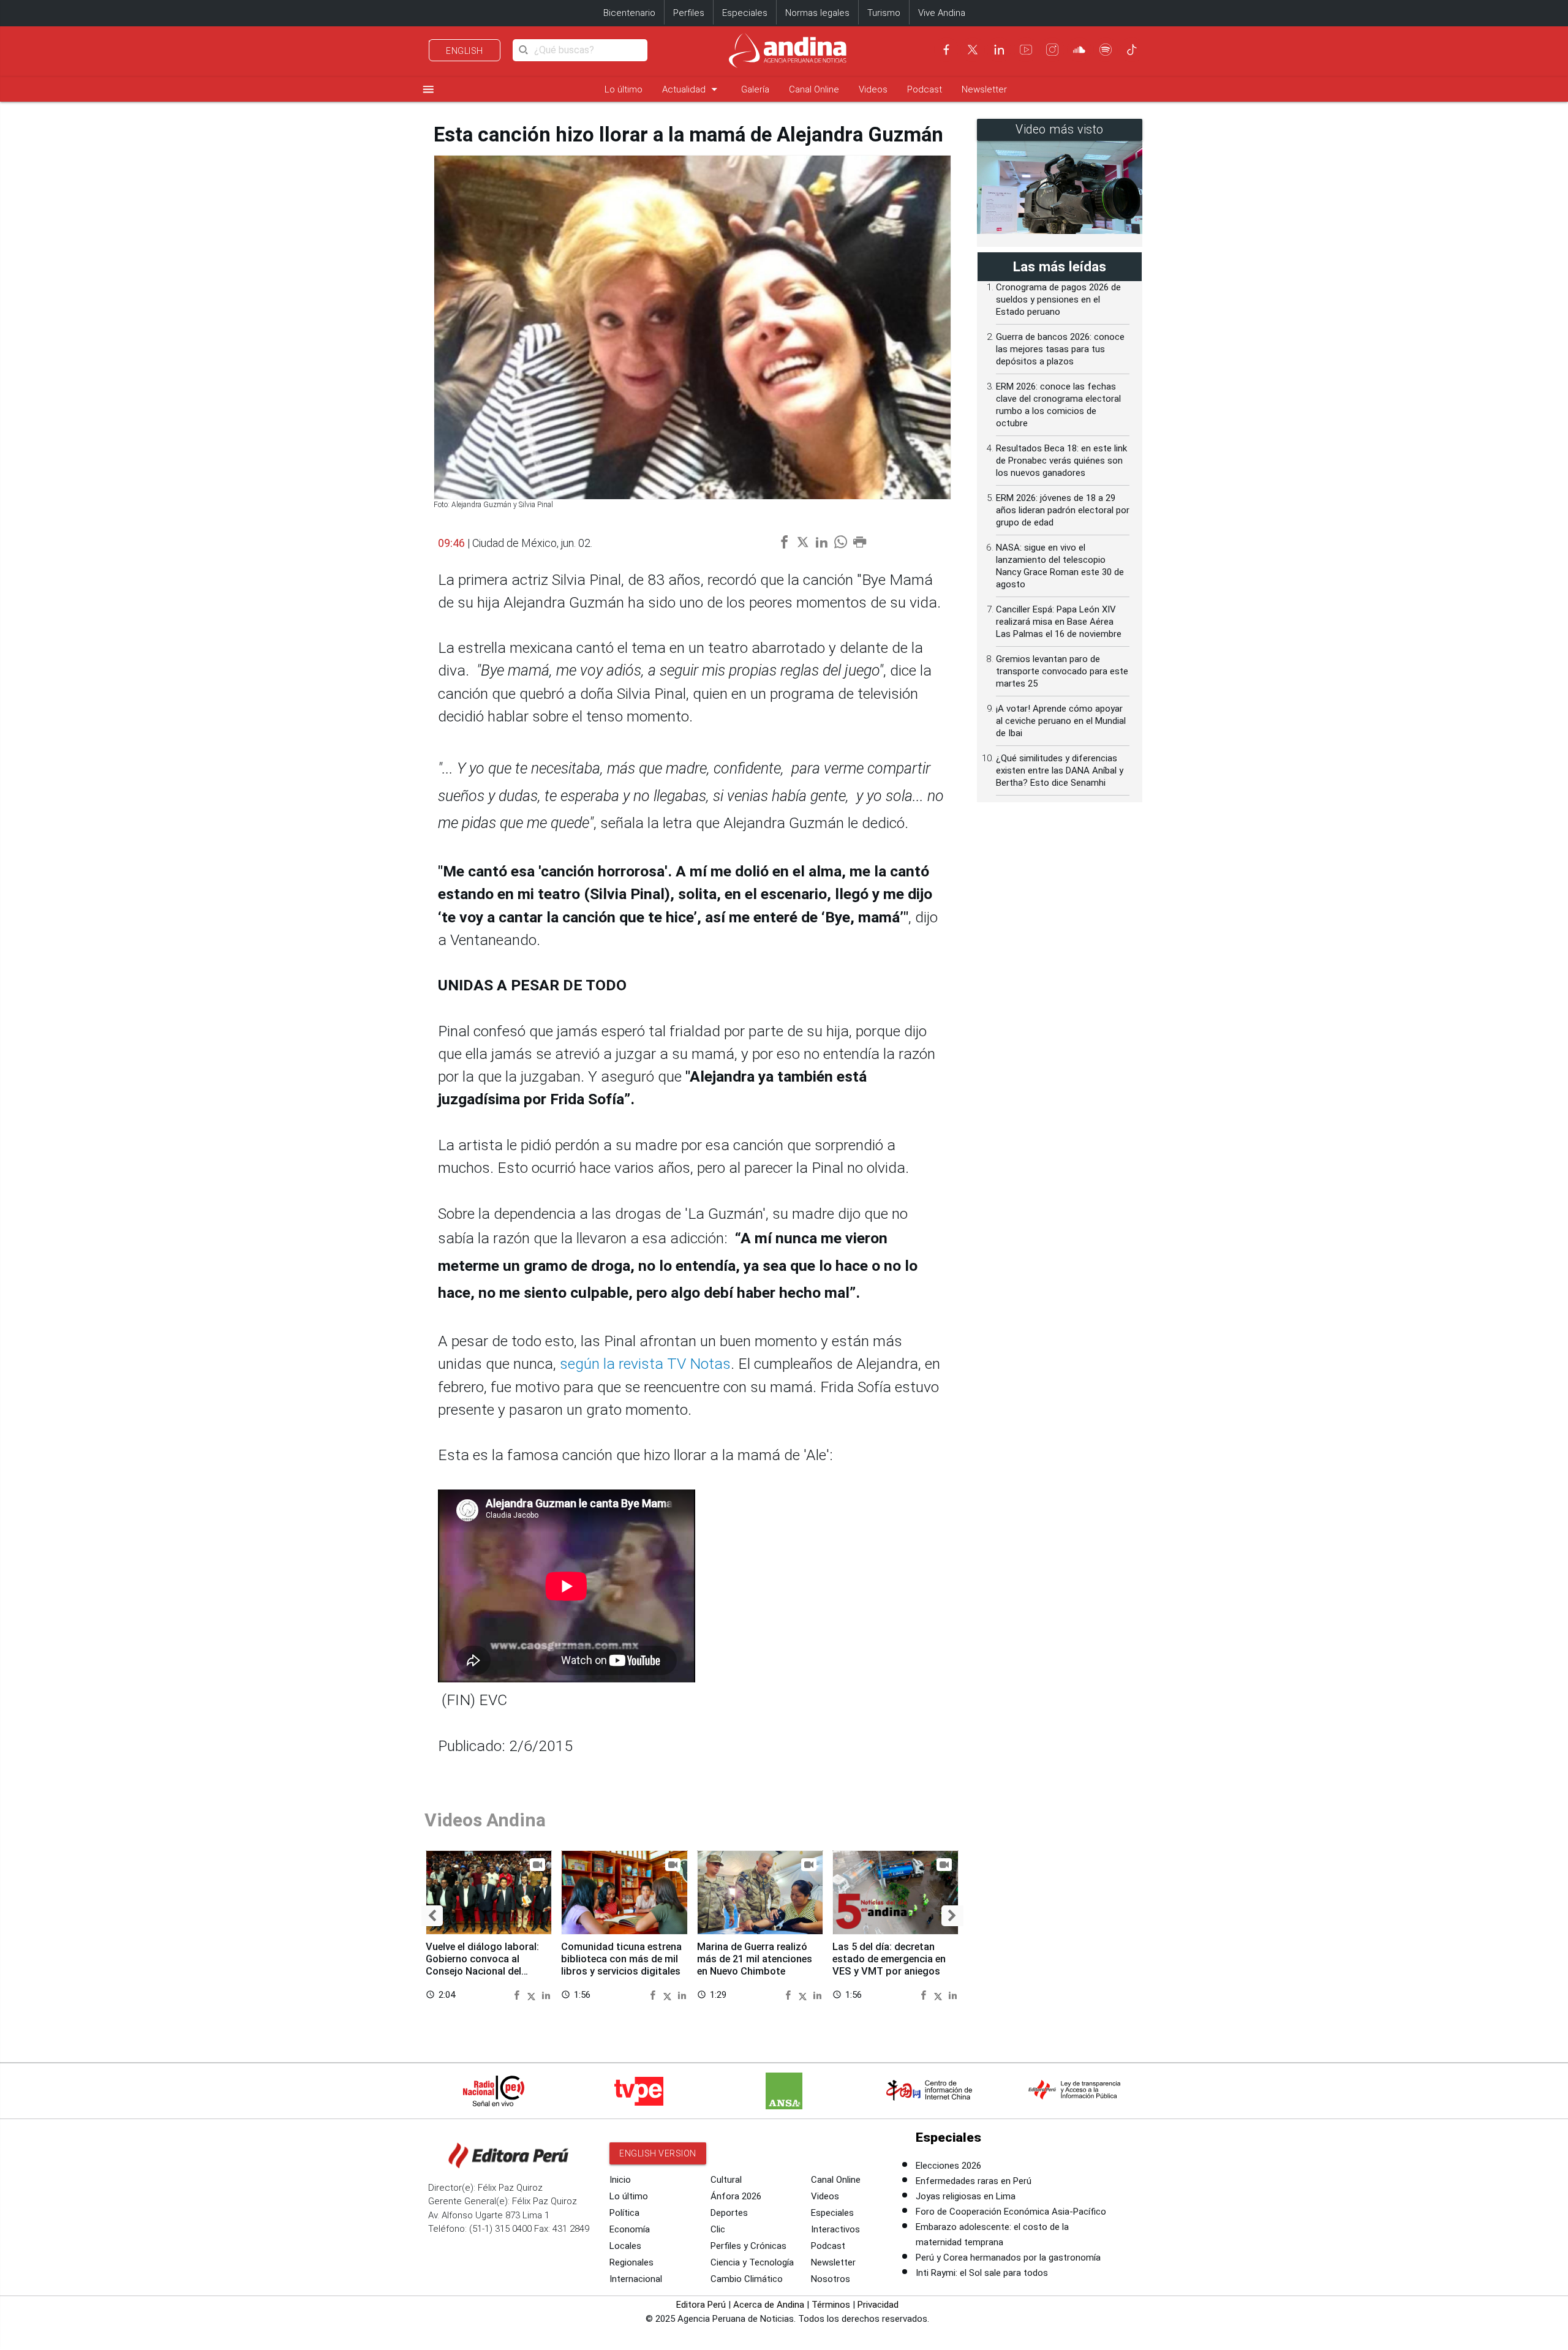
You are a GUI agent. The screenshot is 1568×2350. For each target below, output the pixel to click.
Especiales (745, 13)
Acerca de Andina (769, 2305)
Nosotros (831, 2279)
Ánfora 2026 (736, 2196)
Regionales (631, 2262)
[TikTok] (1132, 50)
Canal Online (814, 89)
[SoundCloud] (1079, 50)
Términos (831, 2305)
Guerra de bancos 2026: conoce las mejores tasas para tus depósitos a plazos (1060, 349)
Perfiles (689, 13)
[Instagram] (1052, 50)
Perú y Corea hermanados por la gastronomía (1008, 2258)
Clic (718, 2229)
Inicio (620, 2180)
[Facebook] (946, 50)
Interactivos (835, 2229)
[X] (973, 50)
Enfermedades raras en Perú (974, 2181)
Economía (630, 2229)
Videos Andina (485, 1820)
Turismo (884, 13)
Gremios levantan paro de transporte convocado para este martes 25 (1062, 671)
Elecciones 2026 (948, 2166)
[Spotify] (1106, 50)
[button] (432, 1916)
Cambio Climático (747, 2279)
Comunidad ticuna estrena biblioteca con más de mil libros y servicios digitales (621, 1959)
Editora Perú (701, 2305)
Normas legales (817, 13)
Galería (755, 89)
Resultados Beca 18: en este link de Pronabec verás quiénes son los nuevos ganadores (1061, 461)
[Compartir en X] (533, 1994)
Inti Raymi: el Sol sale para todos (982, 2273)
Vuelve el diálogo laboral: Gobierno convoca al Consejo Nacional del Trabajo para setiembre (482, 1965)
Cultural (726, 2180)
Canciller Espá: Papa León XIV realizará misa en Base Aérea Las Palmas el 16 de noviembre (1059, 622)
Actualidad (692, 89)
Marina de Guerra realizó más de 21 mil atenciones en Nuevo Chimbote (755, 1959)
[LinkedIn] (999, 50)
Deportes (729, 2213)
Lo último (624, 89)
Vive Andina (942, 13)
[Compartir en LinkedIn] (546, 1994)
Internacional (636, 2279)
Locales (625, 2246)
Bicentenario (629, 13)
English (465, 51)
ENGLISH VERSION (658, 2153)
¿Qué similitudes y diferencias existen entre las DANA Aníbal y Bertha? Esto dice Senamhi (1060, 770)
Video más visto (1060, 130)
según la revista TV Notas (645, 1364)
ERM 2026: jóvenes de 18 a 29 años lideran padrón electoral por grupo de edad (1063, 510)
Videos (873, 89)
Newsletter (984, 89)
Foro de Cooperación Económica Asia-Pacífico (1011, 2212)
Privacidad (878, 2305)
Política (624, 2213)
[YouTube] (1026, 50)
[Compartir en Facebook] (518, 1994)
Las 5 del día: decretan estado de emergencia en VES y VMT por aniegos (889, 1959)
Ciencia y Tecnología (752, 2262)
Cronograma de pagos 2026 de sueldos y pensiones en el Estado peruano (1058, 299)
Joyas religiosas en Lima (966, 2196)
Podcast (925, 89)
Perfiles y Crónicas (748, 2246)
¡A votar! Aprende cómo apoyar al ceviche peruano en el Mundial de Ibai (1061, 721)
